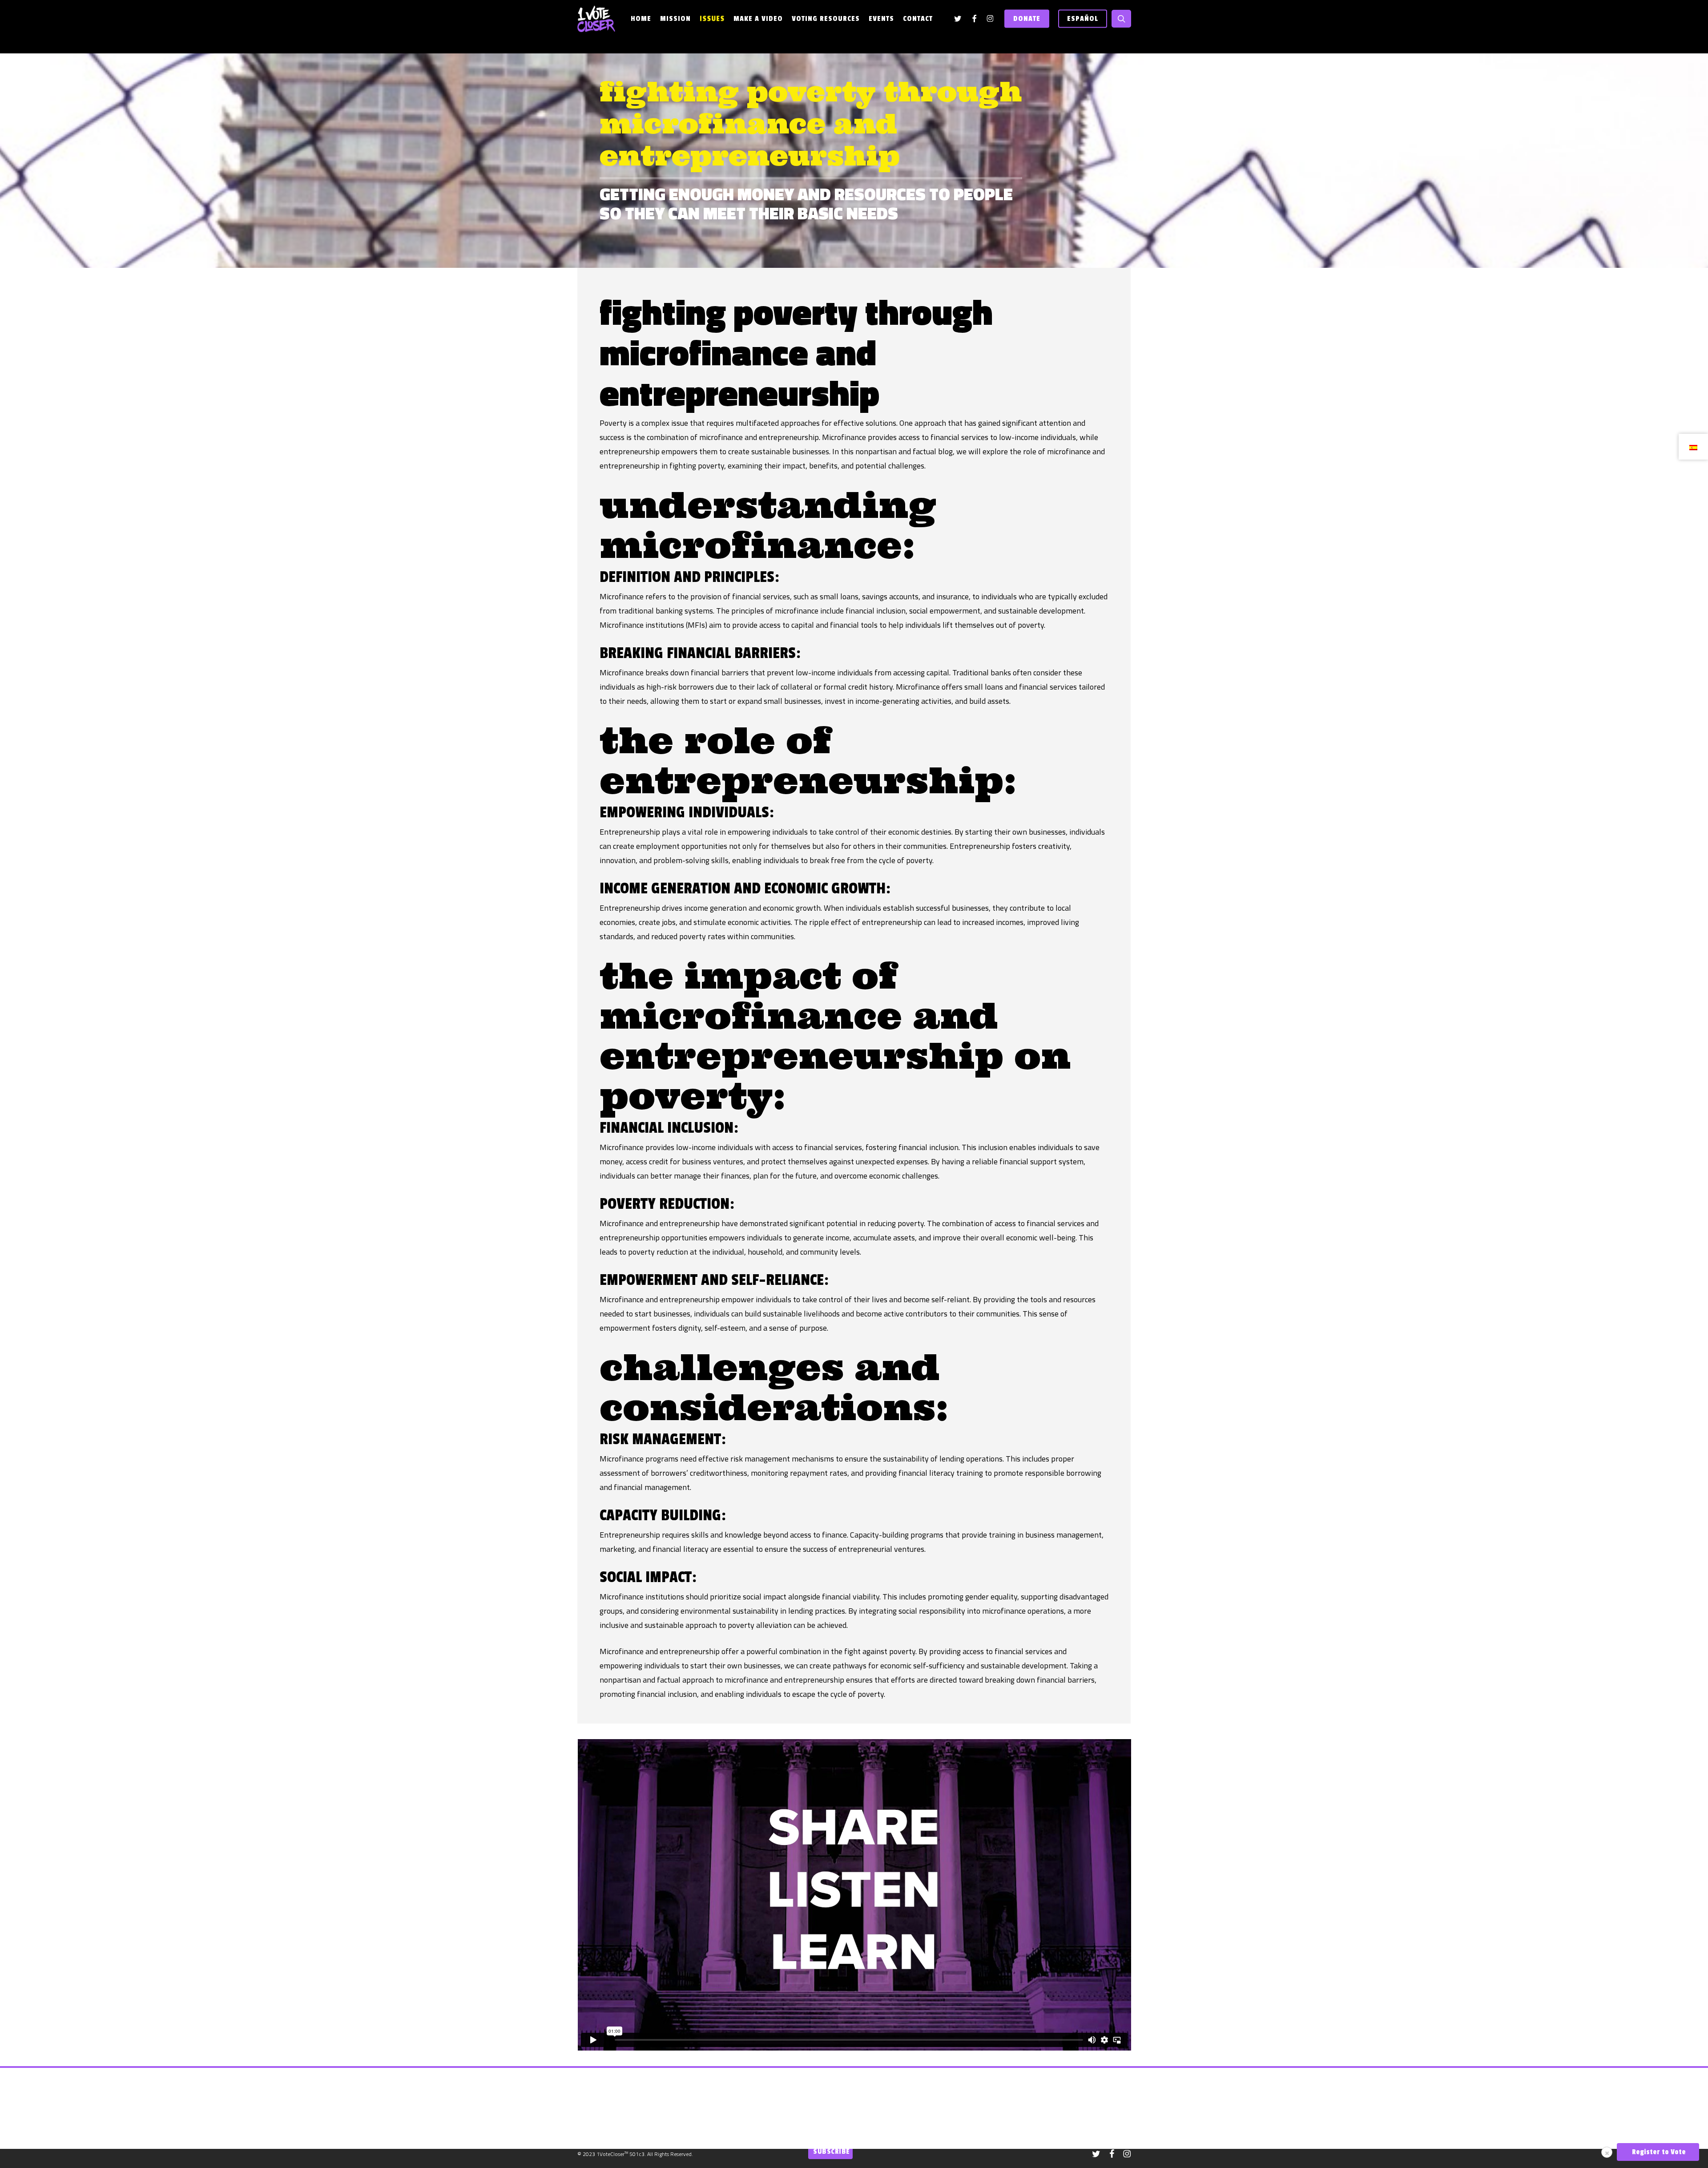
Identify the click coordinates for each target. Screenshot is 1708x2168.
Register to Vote (1658, 2152)
